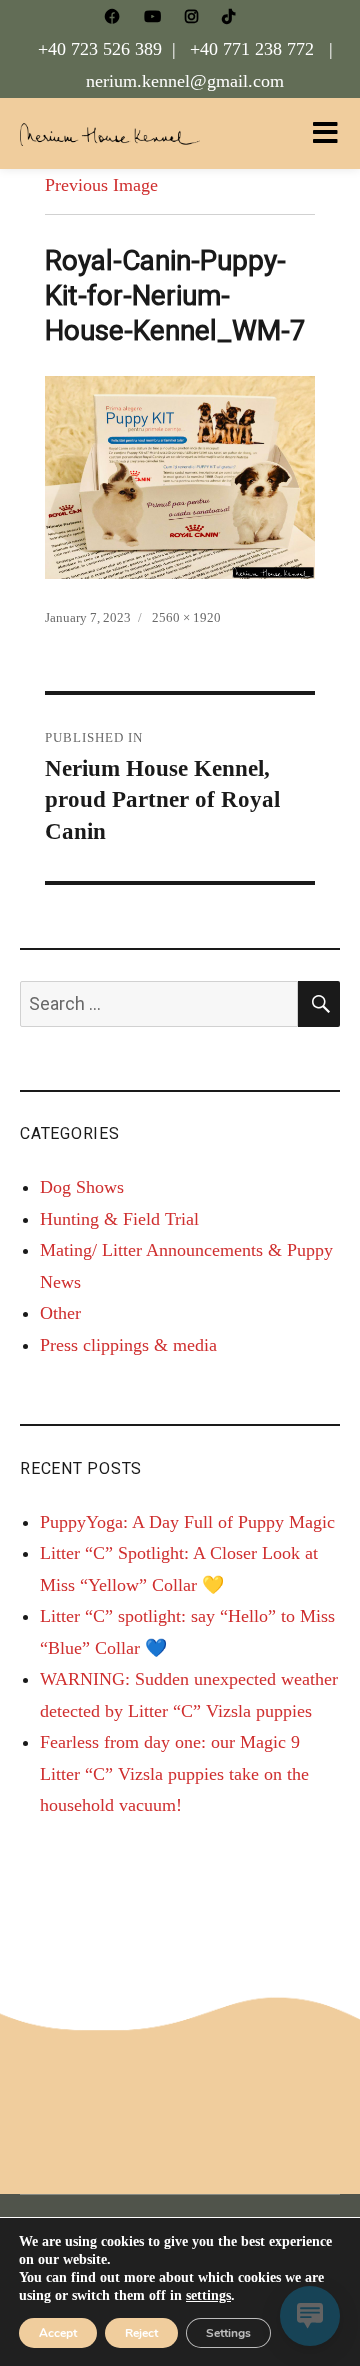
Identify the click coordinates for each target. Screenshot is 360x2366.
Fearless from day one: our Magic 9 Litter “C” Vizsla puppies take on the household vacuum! (174, 1773)
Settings (228, 2333)
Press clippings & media (128, 1345)
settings (208, 2295)
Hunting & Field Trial (119, 1219)
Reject (141, 2333)
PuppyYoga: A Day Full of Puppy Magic (187, 1522)
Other (60, 1313)
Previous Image (101, 185)
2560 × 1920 (186, 617)
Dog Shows (82, 1187)
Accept (58, 2333)
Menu (325, 133)
